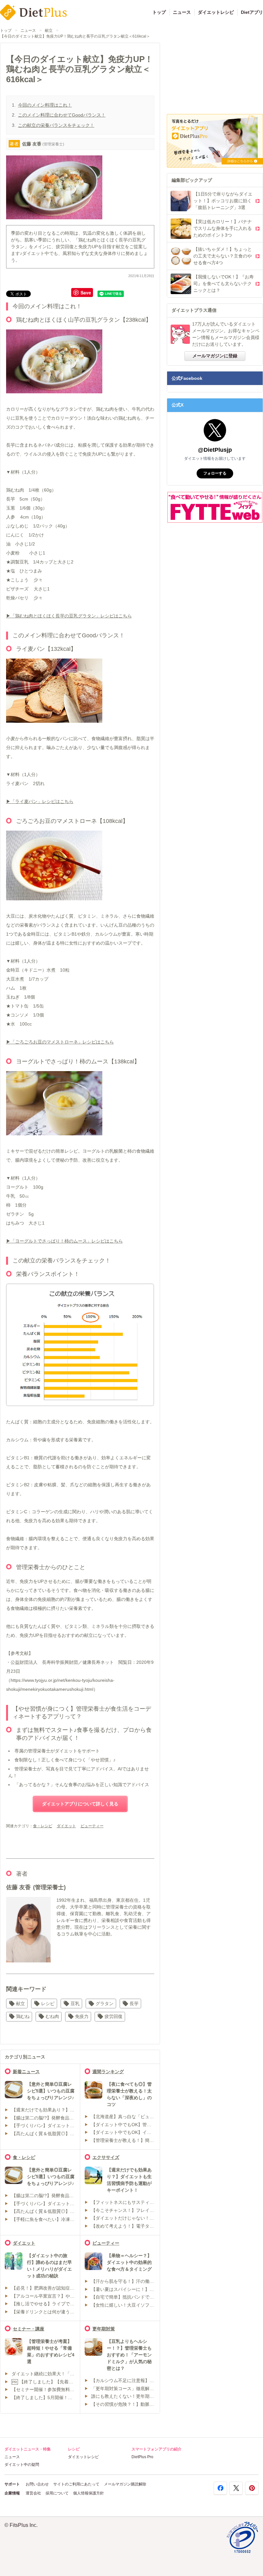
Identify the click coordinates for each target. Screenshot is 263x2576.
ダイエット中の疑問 (22, 2465)
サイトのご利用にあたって (76, 2484)
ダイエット (66, 1826)
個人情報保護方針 (89, 2493)
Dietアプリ (252, 12)
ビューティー (92, 1826)
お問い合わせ (37, 2484)
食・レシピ (43, 1826)
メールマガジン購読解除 (125, 2484)
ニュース (182, 12)
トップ (159, 12)
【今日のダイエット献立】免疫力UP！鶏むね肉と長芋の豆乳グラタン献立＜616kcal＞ (75, 36)
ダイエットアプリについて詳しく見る (80, 1804)
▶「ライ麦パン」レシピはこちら (40, 801)
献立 (49, 31)
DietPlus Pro (142, 2457)
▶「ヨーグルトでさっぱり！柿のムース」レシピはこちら (64, 1241)
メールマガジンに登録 (215, 356)
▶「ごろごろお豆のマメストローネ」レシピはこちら (60, 1042)
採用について (57, 2493)
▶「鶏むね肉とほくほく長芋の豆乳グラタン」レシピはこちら (69, 616)
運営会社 (33, 2493)
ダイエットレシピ (216, 12)
